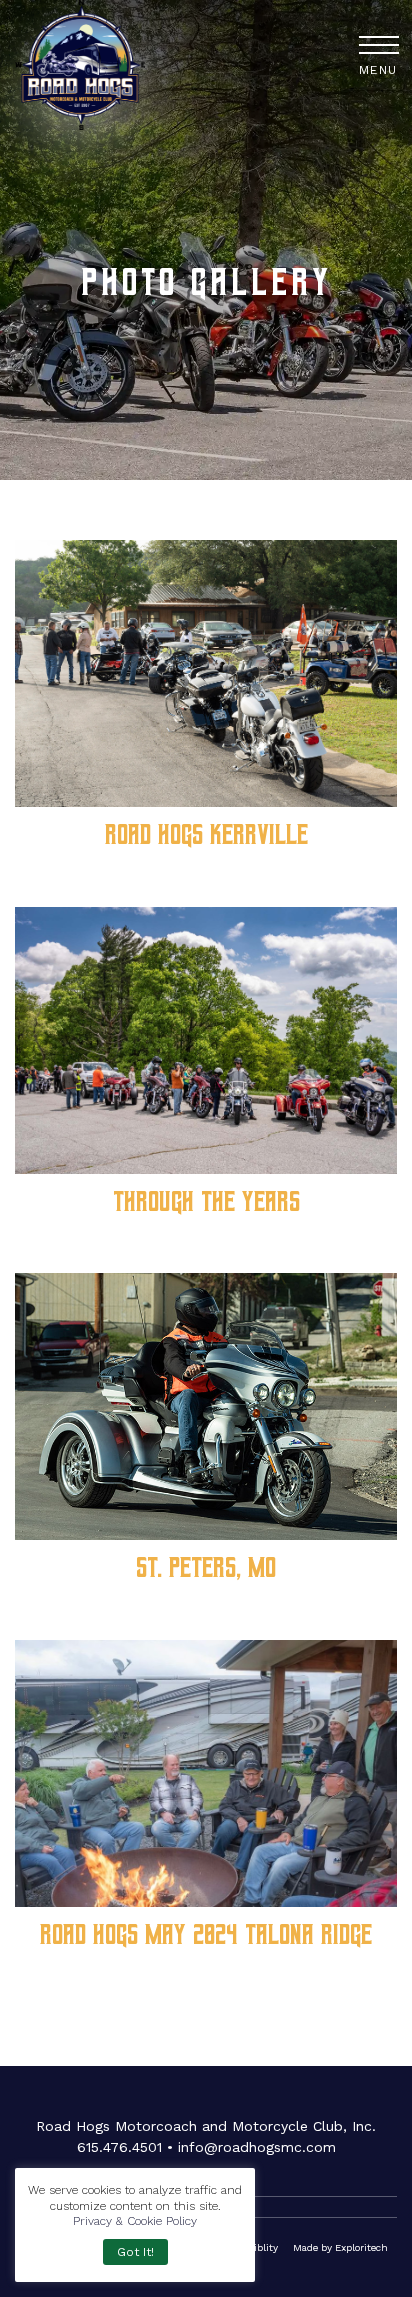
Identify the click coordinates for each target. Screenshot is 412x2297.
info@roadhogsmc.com (257, 2147)
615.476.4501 (119, 2147)
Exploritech (361, 2247)
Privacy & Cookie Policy (135, 2221)
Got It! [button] (135, 2252)
